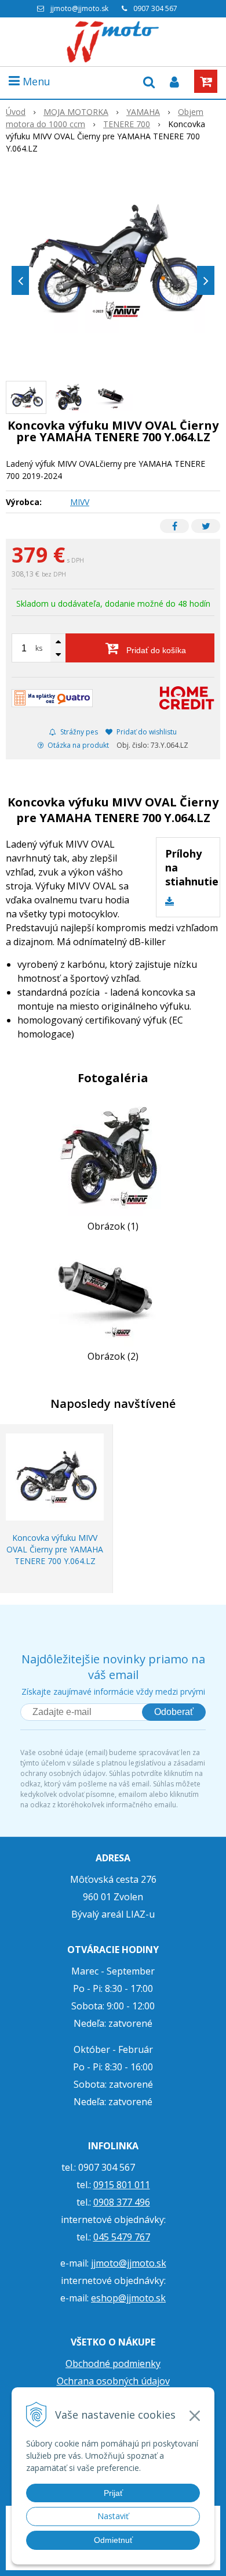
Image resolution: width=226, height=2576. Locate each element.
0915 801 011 (122, 2185)
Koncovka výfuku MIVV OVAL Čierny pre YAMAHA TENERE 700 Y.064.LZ (55, 1549)
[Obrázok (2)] (113, 1295)
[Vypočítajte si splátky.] (52, 698)
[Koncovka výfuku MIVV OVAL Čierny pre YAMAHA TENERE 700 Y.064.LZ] (113, 262)
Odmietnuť (113, 2540)
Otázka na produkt (77, 745)
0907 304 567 (155, 8)
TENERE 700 (127, 124)
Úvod (16, 112)
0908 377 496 (122, 2202)
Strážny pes (78, 732)
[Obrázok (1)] (113, 1156)
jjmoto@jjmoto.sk (79, 8)
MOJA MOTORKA (76, 112)
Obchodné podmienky (113, 2364)
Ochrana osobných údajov (113, 2381)
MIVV (80, 502)
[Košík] (206, 81)
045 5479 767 (122, 2237)
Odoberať (174, 1712)
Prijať (113, 2493)
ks (39, 648)
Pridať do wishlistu (146, 732)
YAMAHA (143, 112)
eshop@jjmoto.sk (128, 2298)
